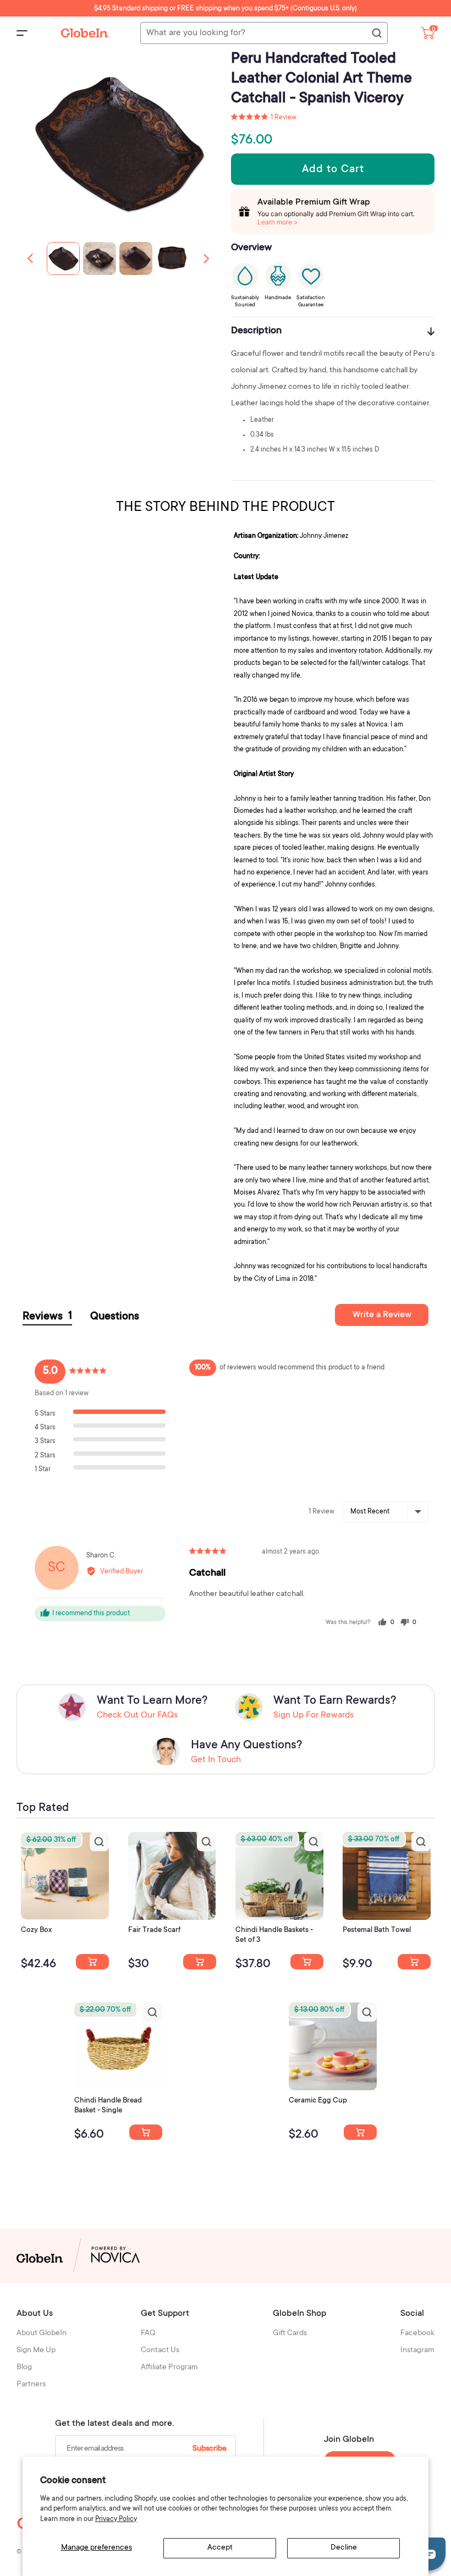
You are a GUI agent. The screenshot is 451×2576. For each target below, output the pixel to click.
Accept (220, 2548)
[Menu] (22, 33)
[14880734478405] (307, 1962)
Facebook (417, 2333)
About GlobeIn (42, 2333)
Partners (31, 2385)
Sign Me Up (36, 2351)
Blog (24, 2368)
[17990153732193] (92, 1962)
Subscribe (210, 2449)
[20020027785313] (146, 2132)
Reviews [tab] (47, 1317)
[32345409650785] (414, 1962)
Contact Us (160, 2351)
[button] (206, 258)
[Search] (376, 34)
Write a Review (382, 1315)
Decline (344, 2548)
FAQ (148, 2333)
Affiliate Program (169, 2368)
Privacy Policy (116, 2519)
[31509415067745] (360, 2132)
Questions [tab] (115, 1317)
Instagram (417, 2351)
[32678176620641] (200, 1962)
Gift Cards (290, 2333)
